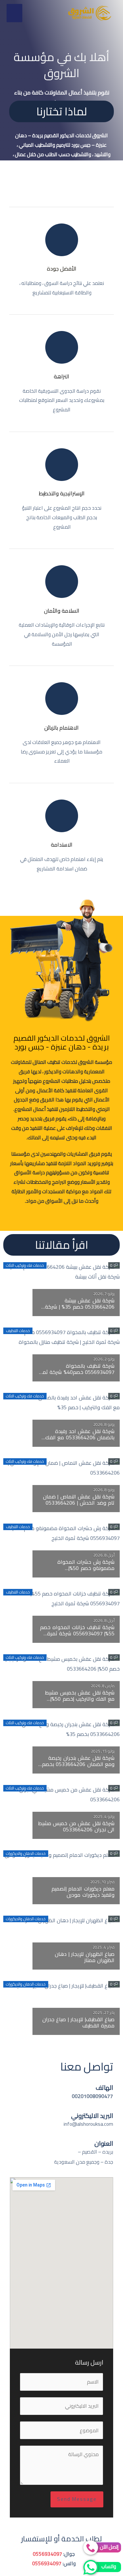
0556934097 (48, 2554)
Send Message (77, 2499)
